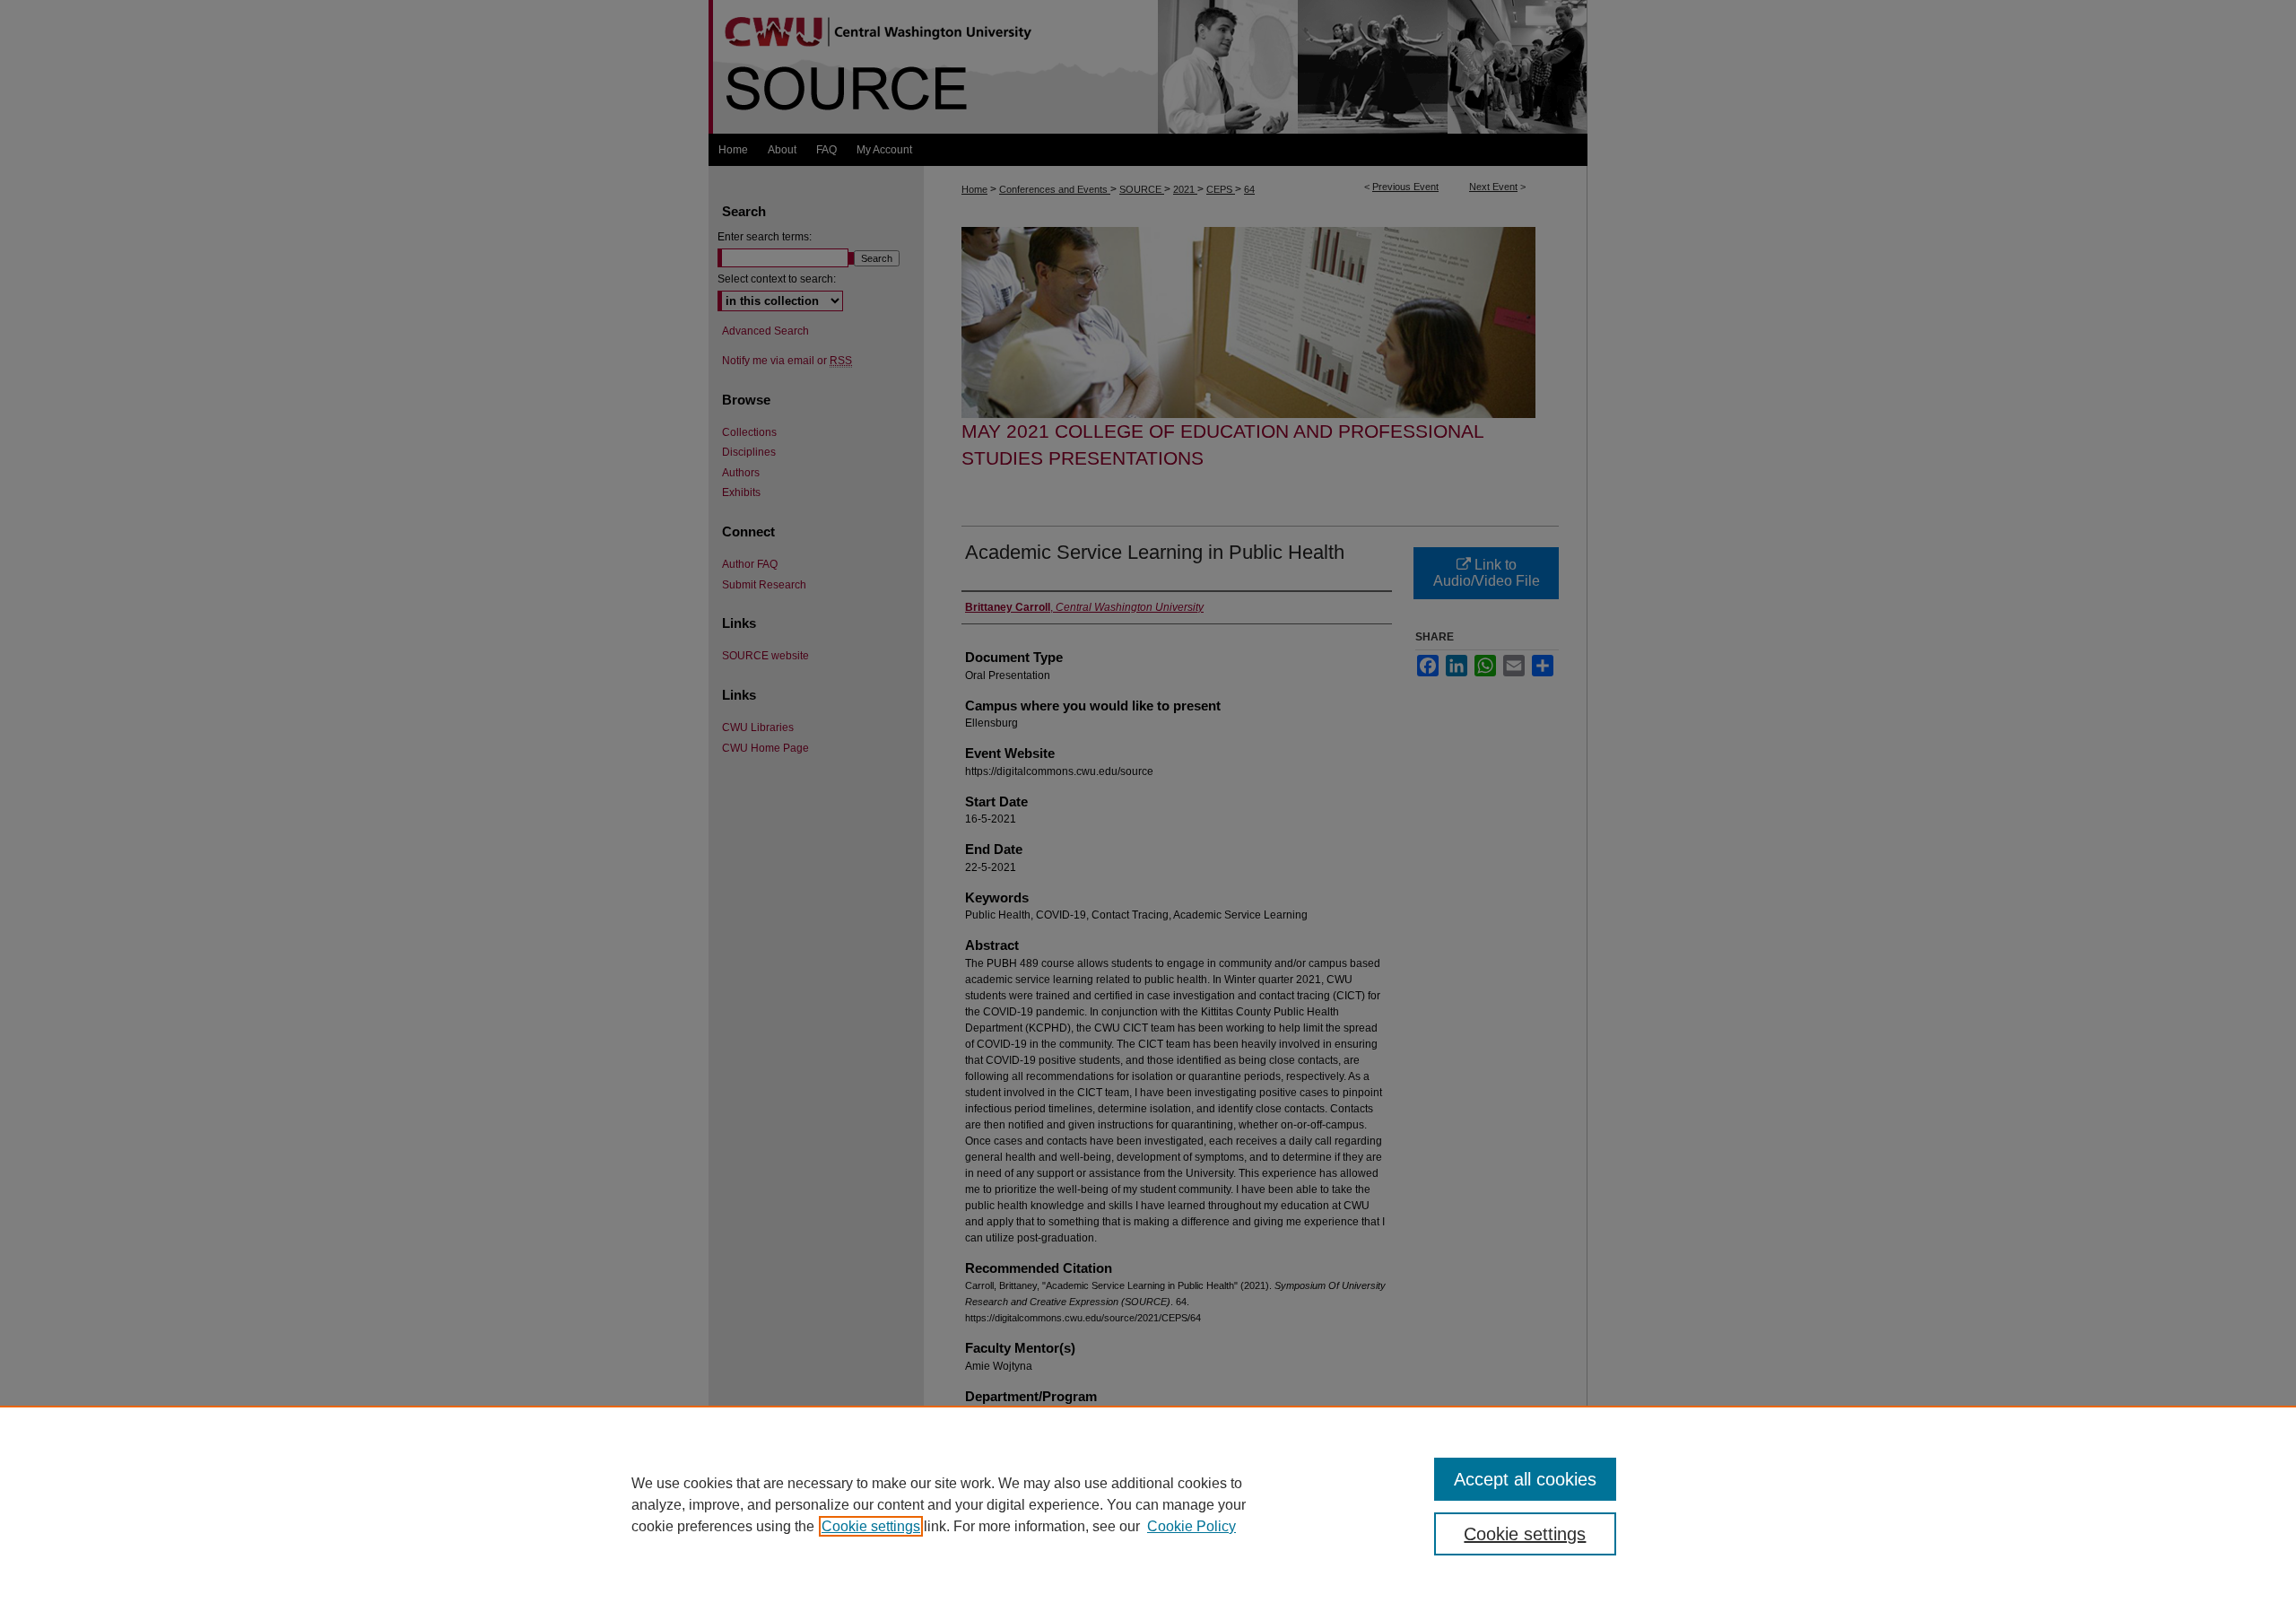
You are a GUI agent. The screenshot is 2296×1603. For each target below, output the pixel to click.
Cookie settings (871, 1526)
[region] (1148, 1504)
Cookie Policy (1191, 1526)
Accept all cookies (1525, 1479)
